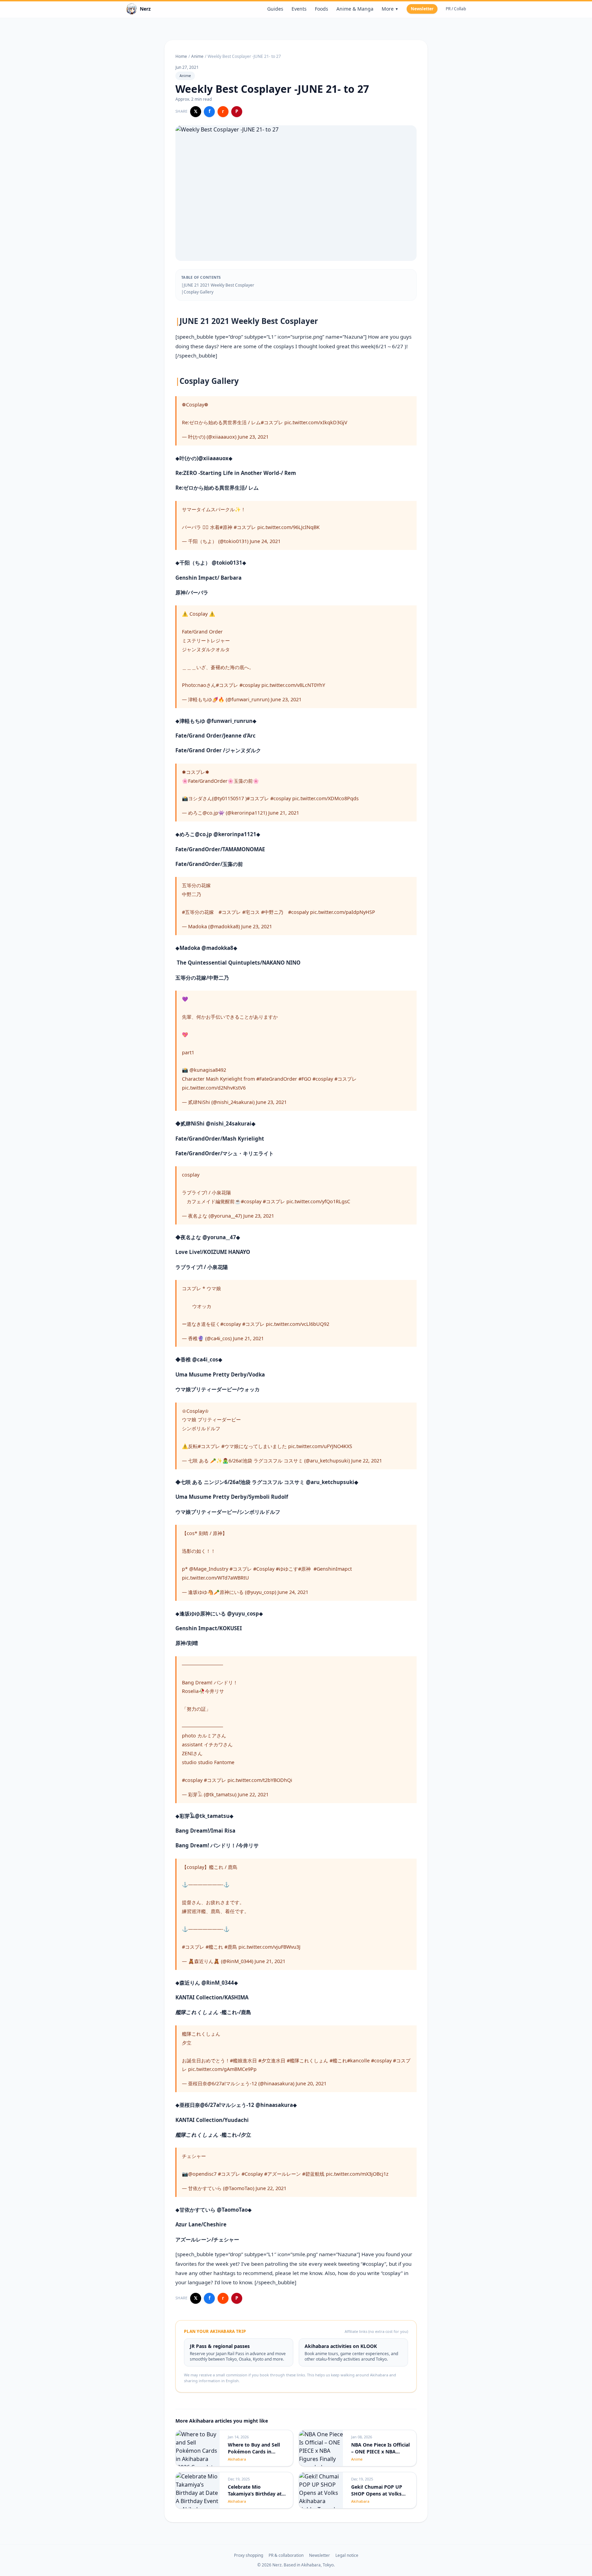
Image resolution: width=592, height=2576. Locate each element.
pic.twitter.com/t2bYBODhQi (260, 1780)
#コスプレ (272, 422)
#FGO (305, 1079)
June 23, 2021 (253, 437)
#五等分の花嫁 (198, 912)
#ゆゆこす (287, 1569)
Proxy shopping (249, 2555)
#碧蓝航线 (313, 2174)
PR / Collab (456, 9)
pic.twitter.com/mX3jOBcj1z (357, 2174)
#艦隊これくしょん (307, 2060)
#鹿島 (231, 1947)
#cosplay (250, 685)
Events (299, 9)
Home (181, 56)
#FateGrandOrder (277, 1079)
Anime (197, 56)
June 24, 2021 (265, 541)
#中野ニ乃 (272, 912)
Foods (322, 9)
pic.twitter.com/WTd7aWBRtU (215, 1578)
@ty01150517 (229, 798)
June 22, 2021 (367, 1461)
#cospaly (298, 912)
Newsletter (422, 9)
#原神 (226, 527)
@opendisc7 (202, 2174)
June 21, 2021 (284, 813)
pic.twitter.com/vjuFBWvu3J (269, 1947)
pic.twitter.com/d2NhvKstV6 (214, 1088)
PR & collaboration (286, 2555)
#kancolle (358, 2060)
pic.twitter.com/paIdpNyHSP (343, 912)
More (390, 9)
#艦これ (214, 1947)
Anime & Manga (355, 9)
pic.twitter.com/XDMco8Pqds (325, 798)
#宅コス (251, 912)
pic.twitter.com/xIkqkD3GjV (316, 422)
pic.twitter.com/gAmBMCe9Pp (222, 2069)
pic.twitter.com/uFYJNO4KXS (320, 1446)
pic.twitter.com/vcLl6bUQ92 (298, 1324)
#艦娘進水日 (243, 2060)
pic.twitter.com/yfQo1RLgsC (318, 1201)
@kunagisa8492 (208, 1070)
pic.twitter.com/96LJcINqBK (288, 527)
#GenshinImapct (333, 1569)
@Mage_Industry (209, 1569)
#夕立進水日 (272, 2060)
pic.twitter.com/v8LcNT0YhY (293, 685)
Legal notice (347, 2555)
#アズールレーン (282, 2174)
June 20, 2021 (311, 2083)
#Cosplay (264, 1569)
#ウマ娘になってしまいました (254, 1446)
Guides (275, 9)
